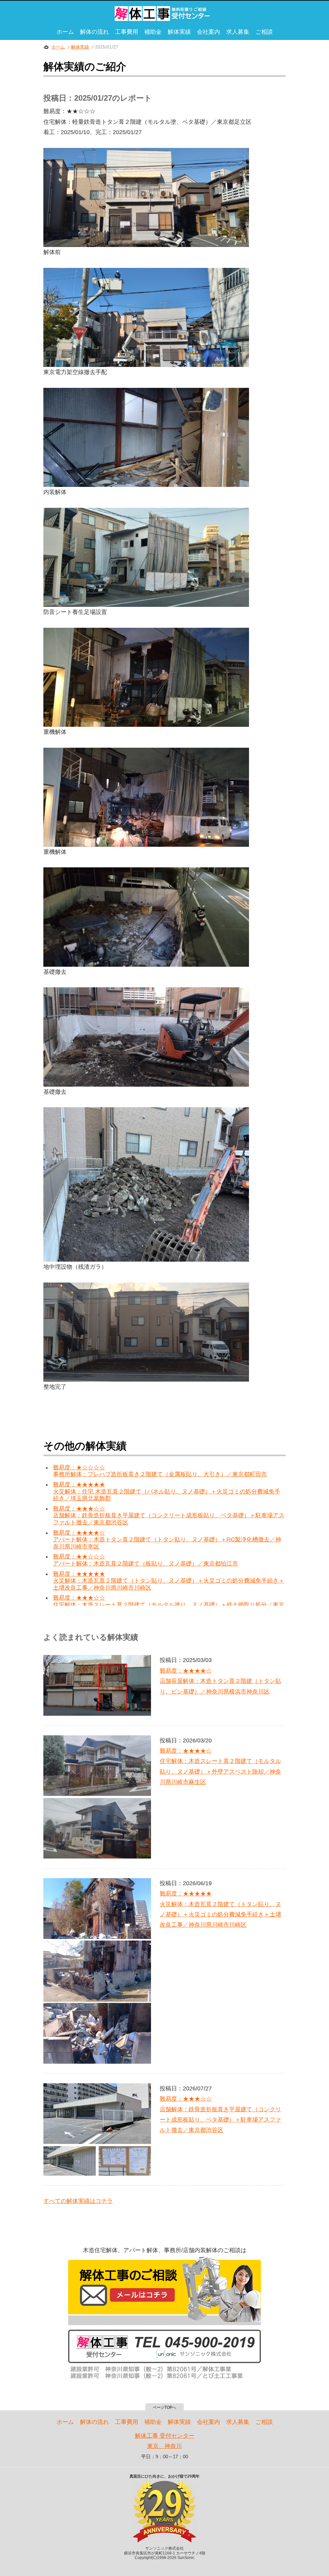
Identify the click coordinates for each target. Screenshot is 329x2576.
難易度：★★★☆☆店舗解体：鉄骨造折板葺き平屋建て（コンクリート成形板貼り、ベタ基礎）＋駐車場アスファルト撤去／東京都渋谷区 (169, 1516)
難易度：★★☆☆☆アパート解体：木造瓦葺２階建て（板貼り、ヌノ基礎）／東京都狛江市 (146, 1560)
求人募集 (238, 32)
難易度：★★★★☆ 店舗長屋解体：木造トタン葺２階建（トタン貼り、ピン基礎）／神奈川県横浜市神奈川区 (220, 1681)
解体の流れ (94, 32)
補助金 (153, 32)
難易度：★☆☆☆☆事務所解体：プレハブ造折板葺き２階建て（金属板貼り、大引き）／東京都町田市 (160, 1471)
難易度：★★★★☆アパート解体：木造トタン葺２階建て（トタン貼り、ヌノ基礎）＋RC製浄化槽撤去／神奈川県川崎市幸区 (167, 1540)
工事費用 (127, 32)
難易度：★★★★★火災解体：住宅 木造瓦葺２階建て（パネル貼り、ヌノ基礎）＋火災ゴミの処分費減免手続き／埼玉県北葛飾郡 (167, 1491)
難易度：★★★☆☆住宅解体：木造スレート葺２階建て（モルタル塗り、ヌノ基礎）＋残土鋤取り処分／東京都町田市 (169, 1605)
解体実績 (179, 32)
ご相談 (264, 32)
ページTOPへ (164, 2407)
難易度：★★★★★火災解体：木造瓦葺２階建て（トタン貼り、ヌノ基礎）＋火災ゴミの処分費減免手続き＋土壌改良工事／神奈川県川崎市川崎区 (169, 1581)
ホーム (65, 32)
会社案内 (209, 32)
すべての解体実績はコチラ (78, 2201)
